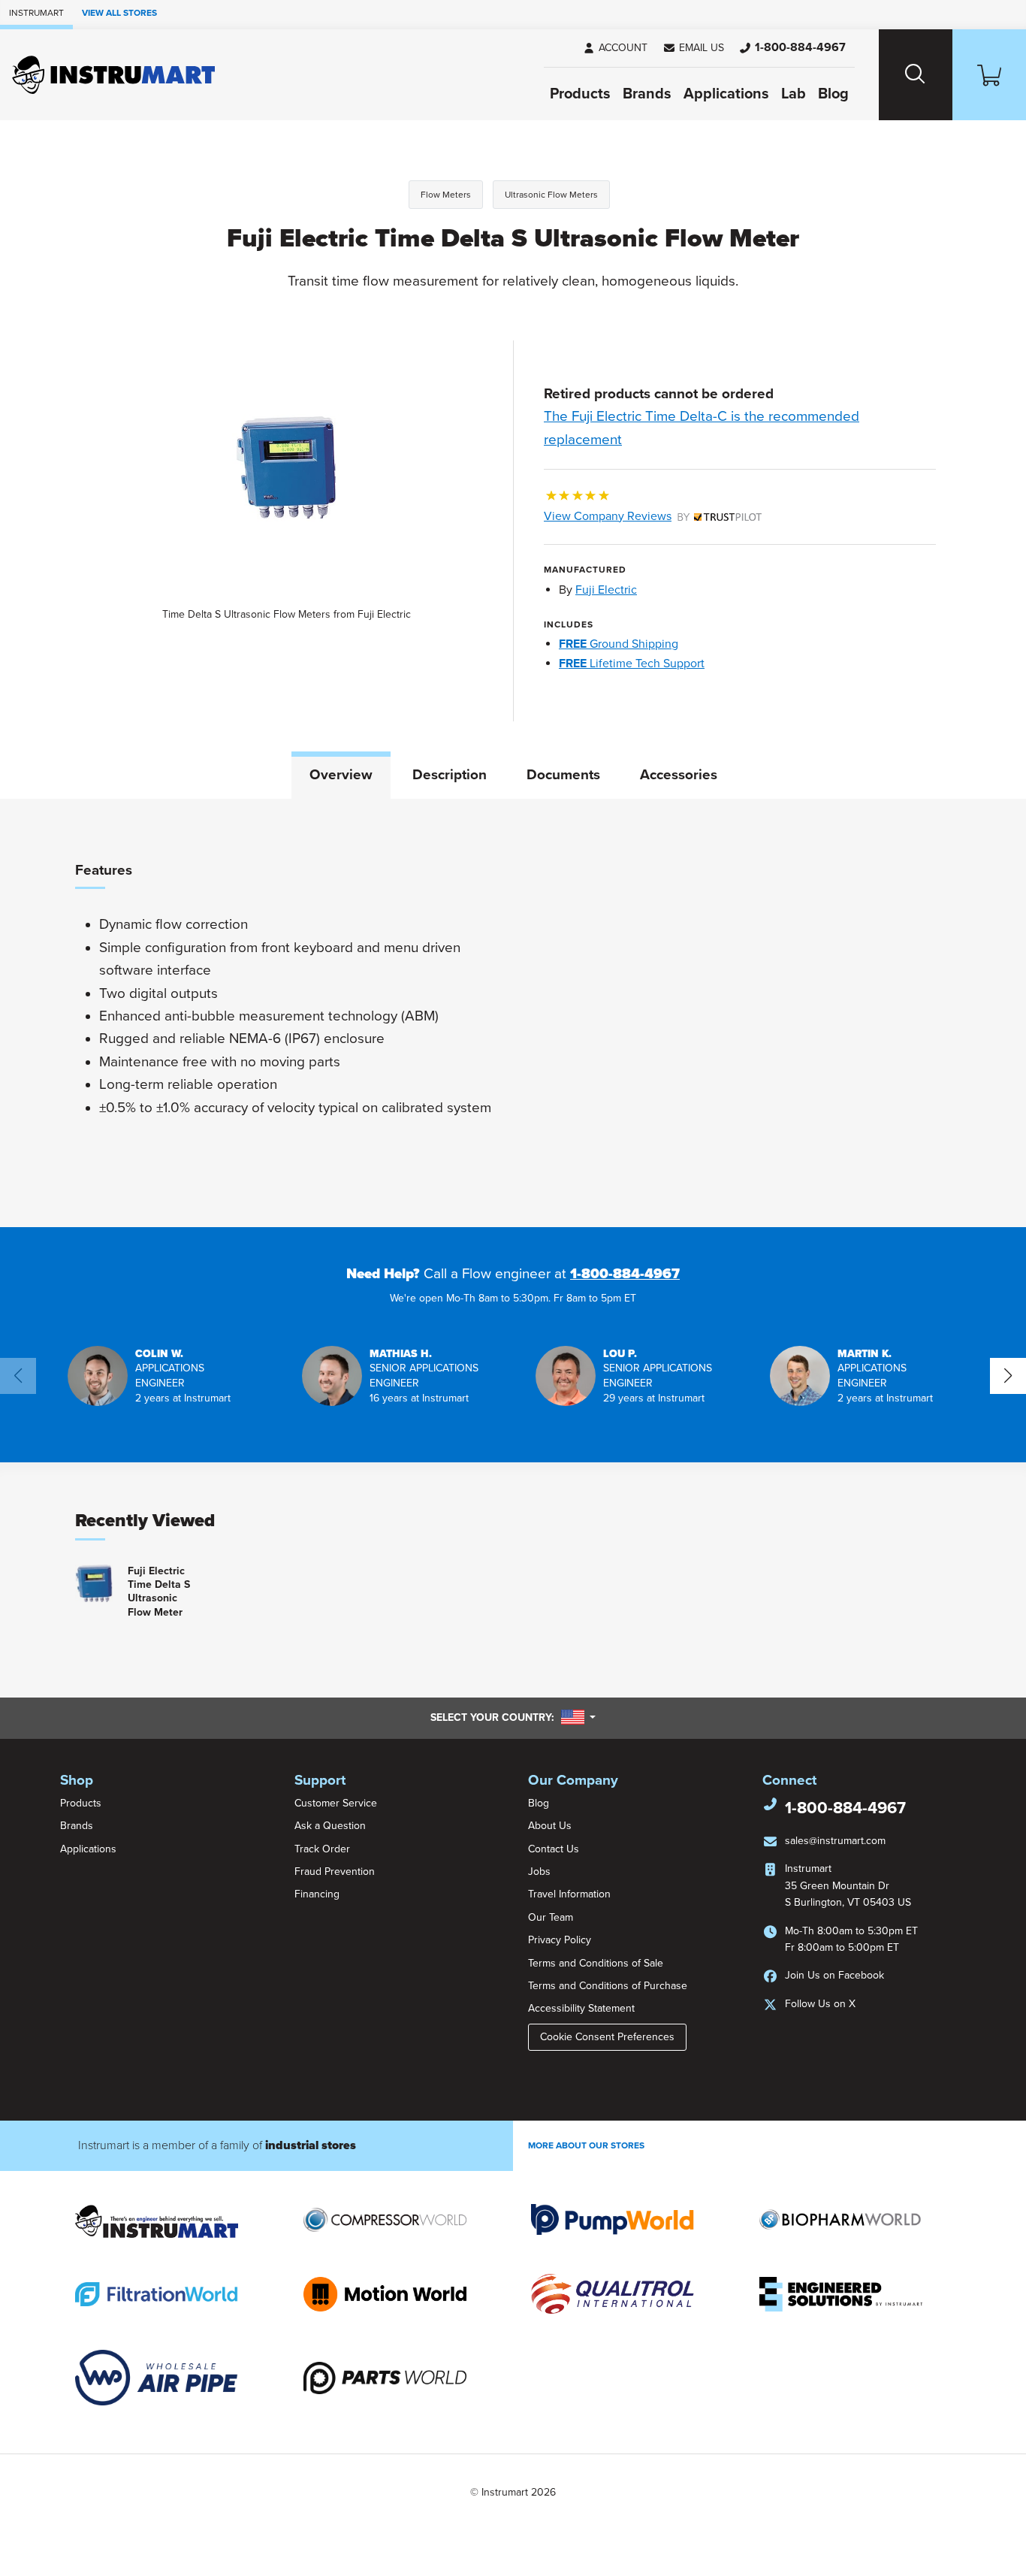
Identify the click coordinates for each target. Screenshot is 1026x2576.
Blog (833, 94)
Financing (317, 1894)
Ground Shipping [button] (619, 644)
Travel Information (569, 1894)
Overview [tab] (341, 775)
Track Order (322, 1849)
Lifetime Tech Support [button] (632, 664)
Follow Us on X (820, 2004)
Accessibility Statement (581, 2008)
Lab (794, 94)
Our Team (551, 1917)
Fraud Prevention (335, 1872)
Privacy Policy (560, 1940)
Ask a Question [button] (330, 1826)
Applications (726, 94)
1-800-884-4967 (625, 1274)
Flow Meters (446, 195)
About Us (550, 1826)
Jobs (539, 1872)
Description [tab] (450, 775)
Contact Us (554, 1849)
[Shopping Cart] (989, 75)
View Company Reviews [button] (643, 516)
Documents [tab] (563, 775)
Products (580, 94)
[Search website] (916, 75)
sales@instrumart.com (835, 1841)
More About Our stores (586, 2145)
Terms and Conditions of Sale (596, 1963)
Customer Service (336, 1803)
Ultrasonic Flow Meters (551, 195)
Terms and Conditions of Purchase (608, 1986)
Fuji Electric (606, 590)
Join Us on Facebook (834, 1975)
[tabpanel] (513, 1013)
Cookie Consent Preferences (607, 2037)
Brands (647, 94)
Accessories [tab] (679, 775)
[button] (693, 48)
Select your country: (513, 1717)
